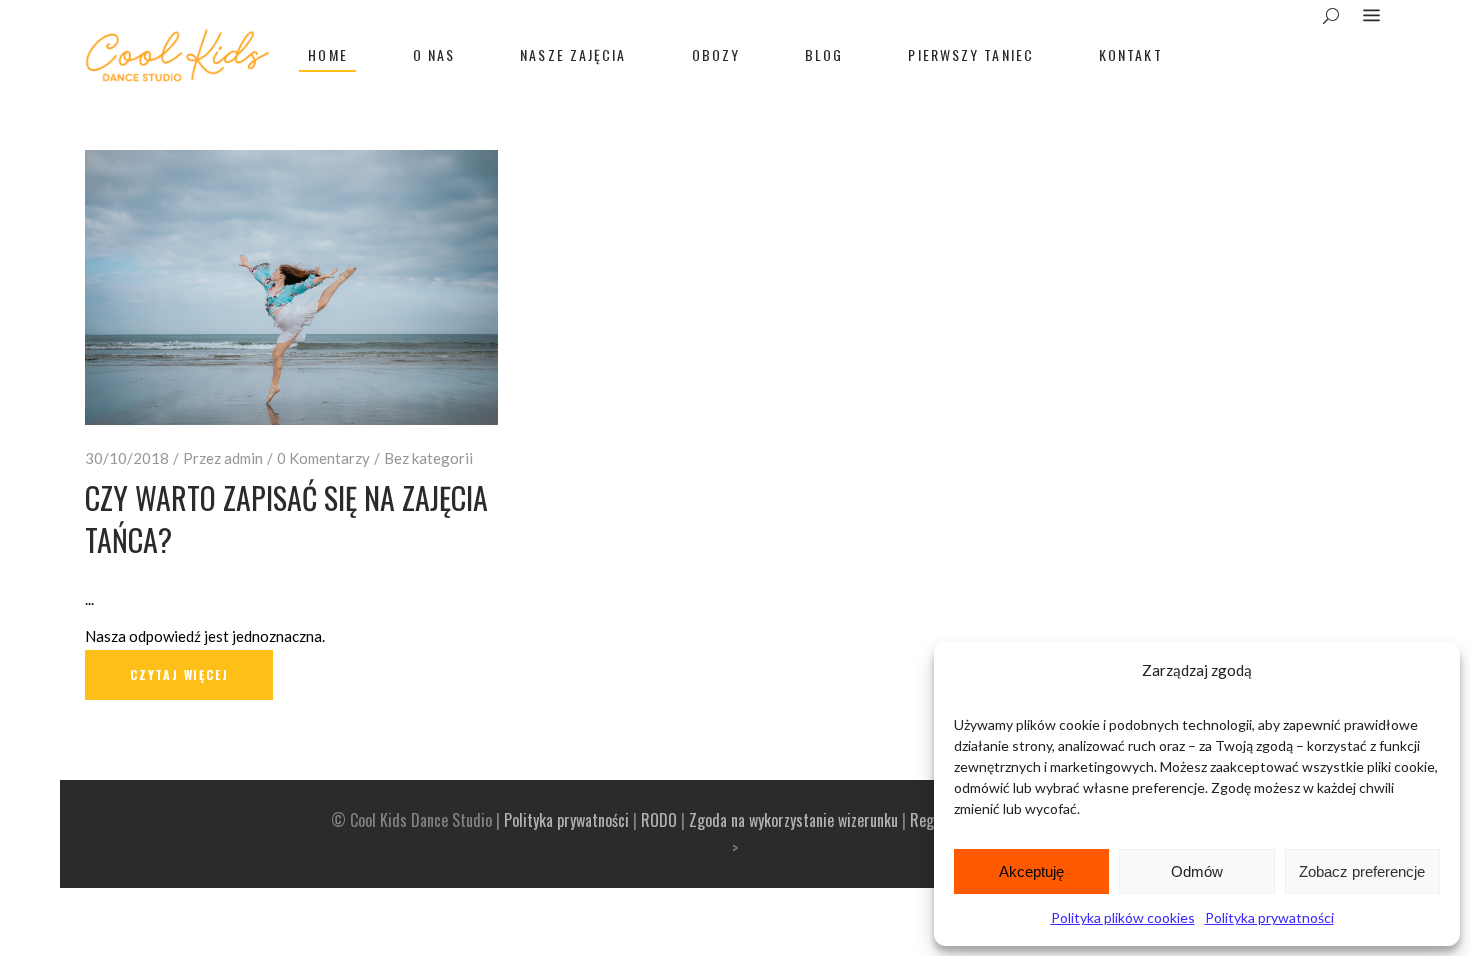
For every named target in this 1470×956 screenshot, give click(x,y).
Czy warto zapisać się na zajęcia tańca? (286, 518)
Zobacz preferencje (1362, 871)
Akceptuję (1031, 871)
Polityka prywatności (1269, 917)
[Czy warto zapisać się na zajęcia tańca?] (291, 287)
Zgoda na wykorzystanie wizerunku (793, 820)
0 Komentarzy (323, 458)
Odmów (1197, 871)
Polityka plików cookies (1123, 917)
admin (243, 458)
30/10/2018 (127, 458)
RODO (659, 820)
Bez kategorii (428, 458)
